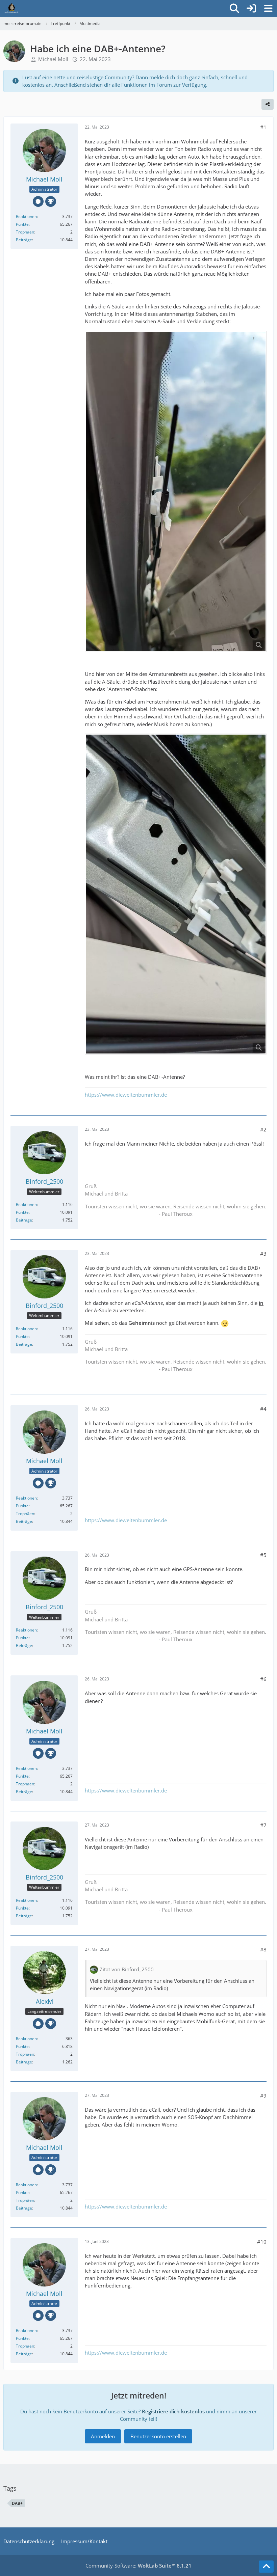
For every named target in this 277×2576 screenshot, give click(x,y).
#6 (263, 1679)
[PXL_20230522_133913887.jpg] (176, 894)
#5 (263, 1555)
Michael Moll (53, 59)
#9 (263, 2095)
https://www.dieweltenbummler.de (126, 1095)
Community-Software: (138, 2566)
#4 (263, 1409)
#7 (263, 1825)
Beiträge (24, 240)
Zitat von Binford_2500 (127, 1969)
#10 (262, 2242)
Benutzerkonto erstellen (158, 2436)
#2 (263, 1129)
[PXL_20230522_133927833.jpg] (176, 491)
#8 (263, 1949)
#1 (263, 127)
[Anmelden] (251, 8)
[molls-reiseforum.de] (11, 8)
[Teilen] (268, 104)
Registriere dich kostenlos (173, 2411)
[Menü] (268, 8)
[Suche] (234, 8)
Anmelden (103, 2436)
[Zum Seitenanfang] (266, 2567)
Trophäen (25, 232)
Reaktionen (26, 216)
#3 (263, 1254)
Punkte (22, 224)
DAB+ (17, 2503)
